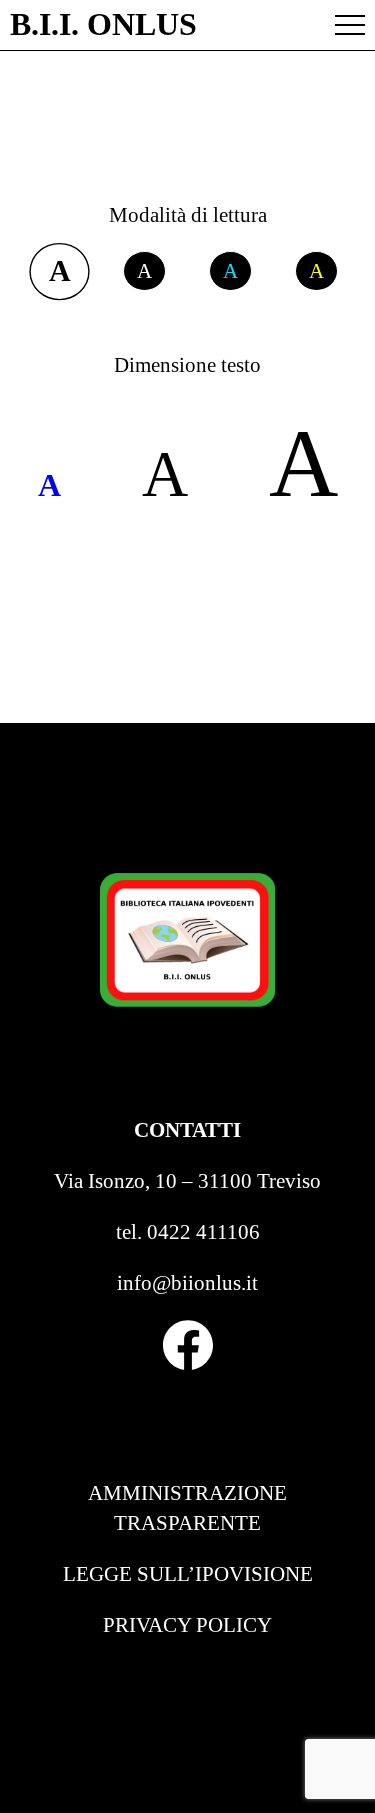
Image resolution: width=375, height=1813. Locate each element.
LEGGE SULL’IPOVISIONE (188, 1574)
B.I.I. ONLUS (103, 25)
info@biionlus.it (187, 1283)
